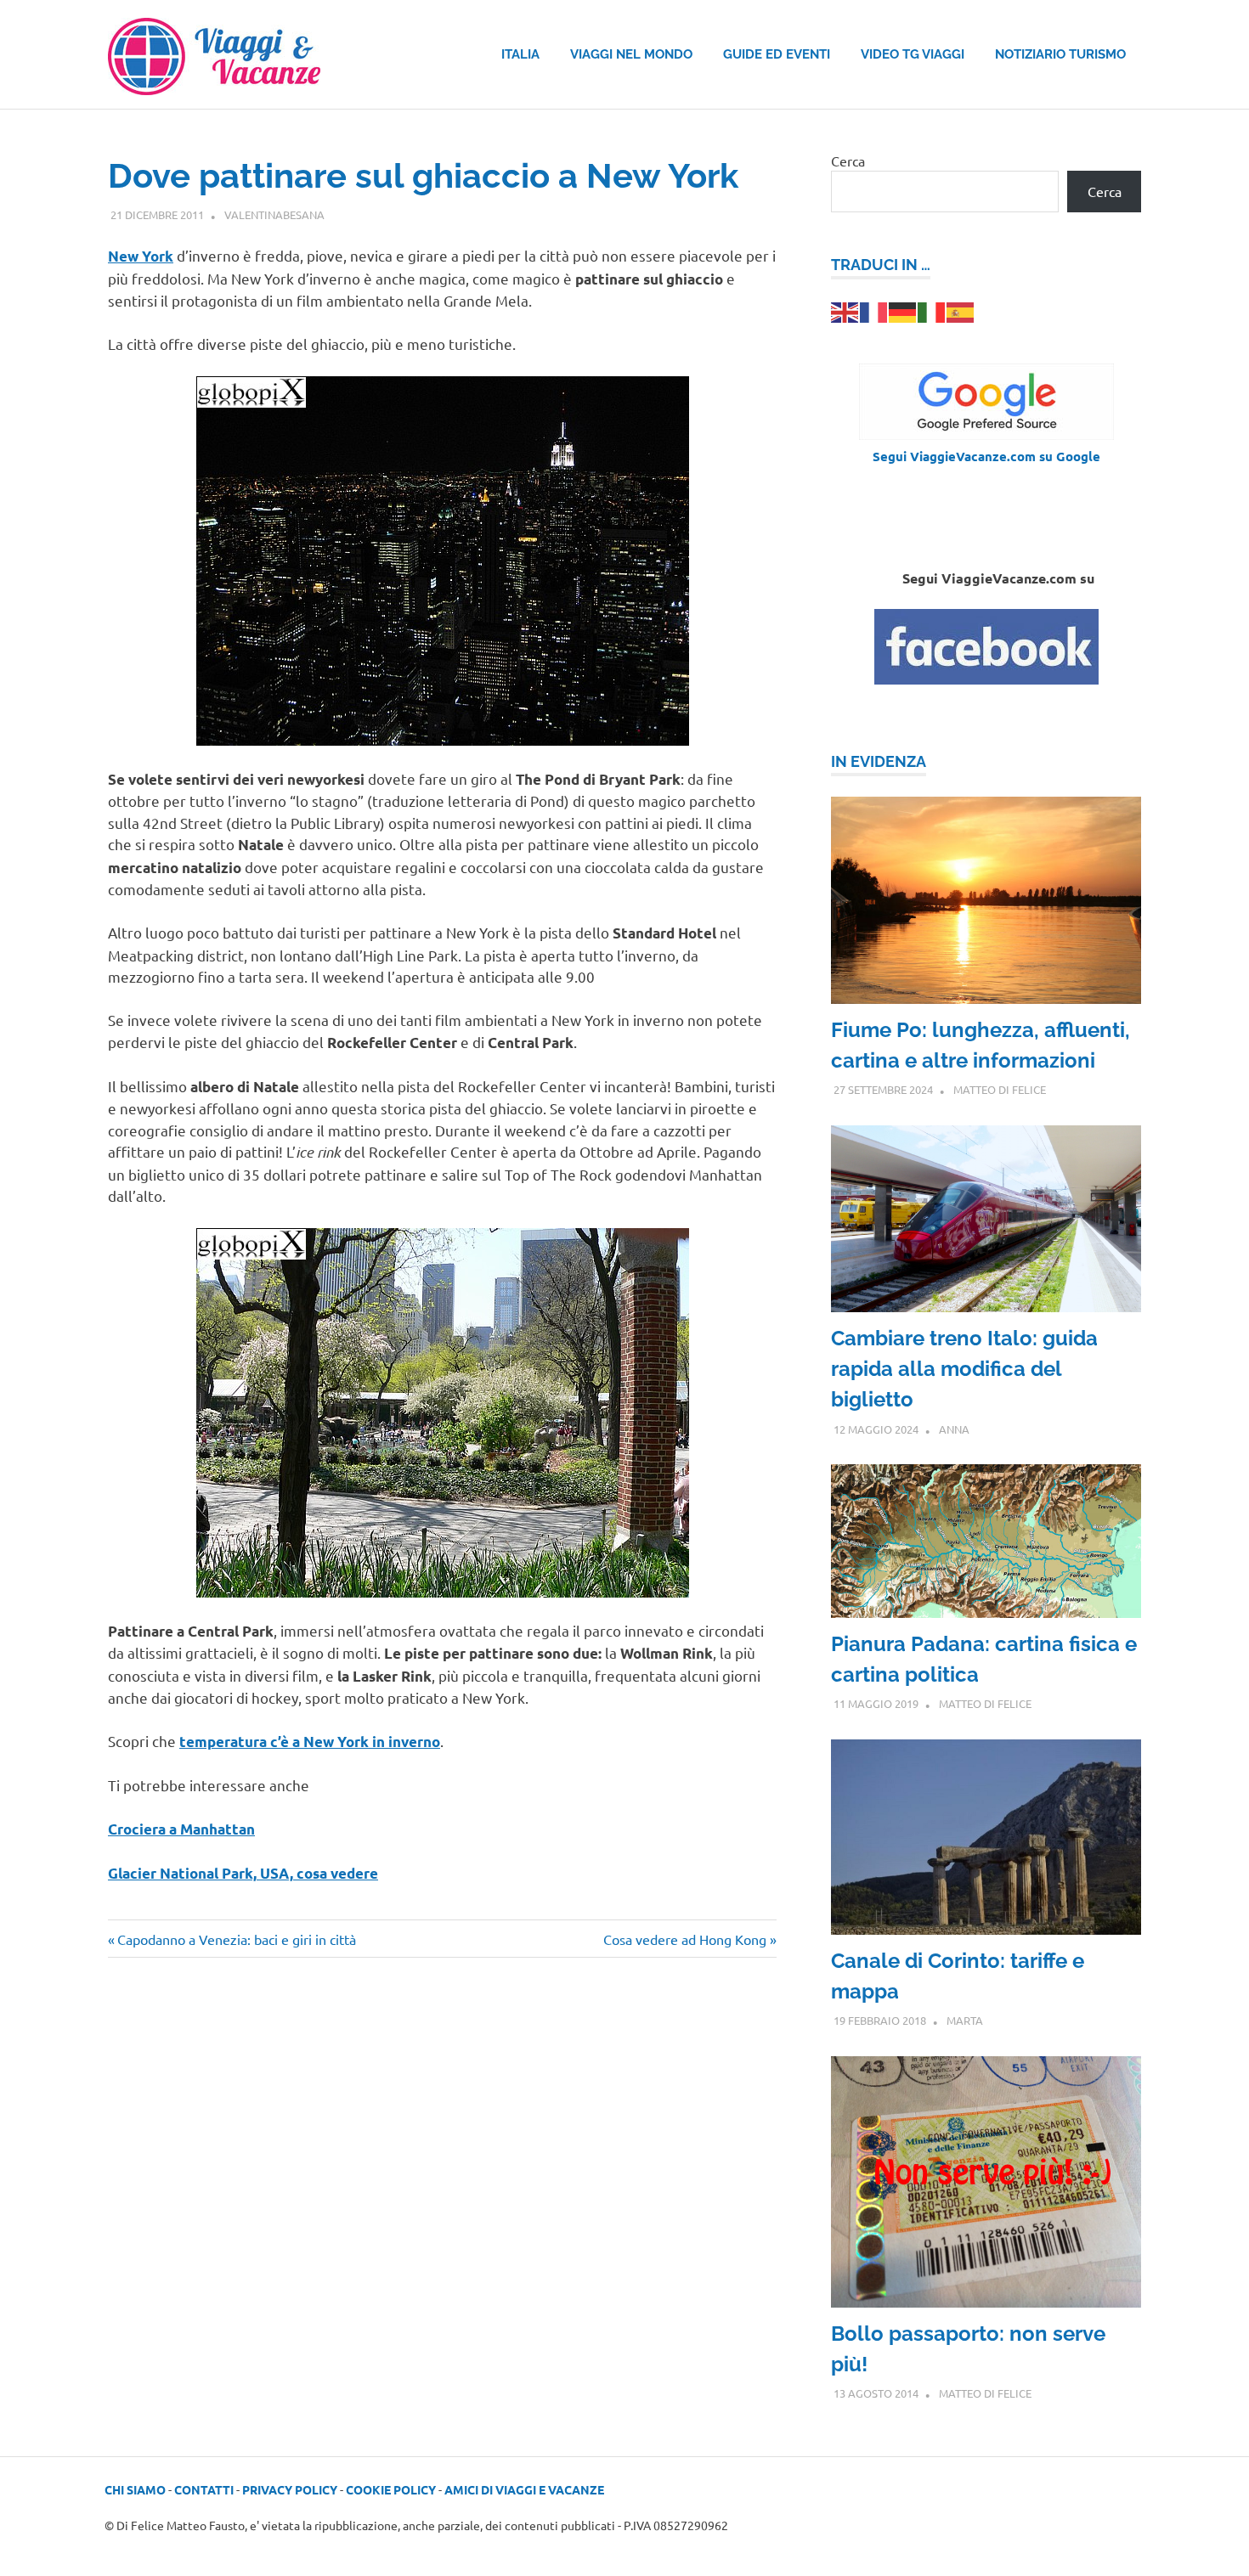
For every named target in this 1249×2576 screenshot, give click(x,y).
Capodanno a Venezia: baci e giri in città (236, 1939)
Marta (965, 2020)
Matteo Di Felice (1000, 1089)
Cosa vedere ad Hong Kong (685, 1939)
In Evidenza (879, 761)
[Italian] (932, 310)
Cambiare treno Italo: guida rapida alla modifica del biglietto (964, 1369)
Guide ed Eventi (777, 54)
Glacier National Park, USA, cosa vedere (243, 1873)
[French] (874, 310)
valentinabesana (274, 214)
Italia (520, 54)
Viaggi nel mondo (631, 54)
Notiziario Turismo (1060, 54)
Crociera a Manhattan (181, 1829)
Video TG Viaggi (913, 54)
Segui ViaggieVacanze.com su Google (986, 456)
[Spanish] (961, 310)
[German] (903, 310)
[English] (845, 310)
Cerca (848, 161)
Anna (954, 1429)
